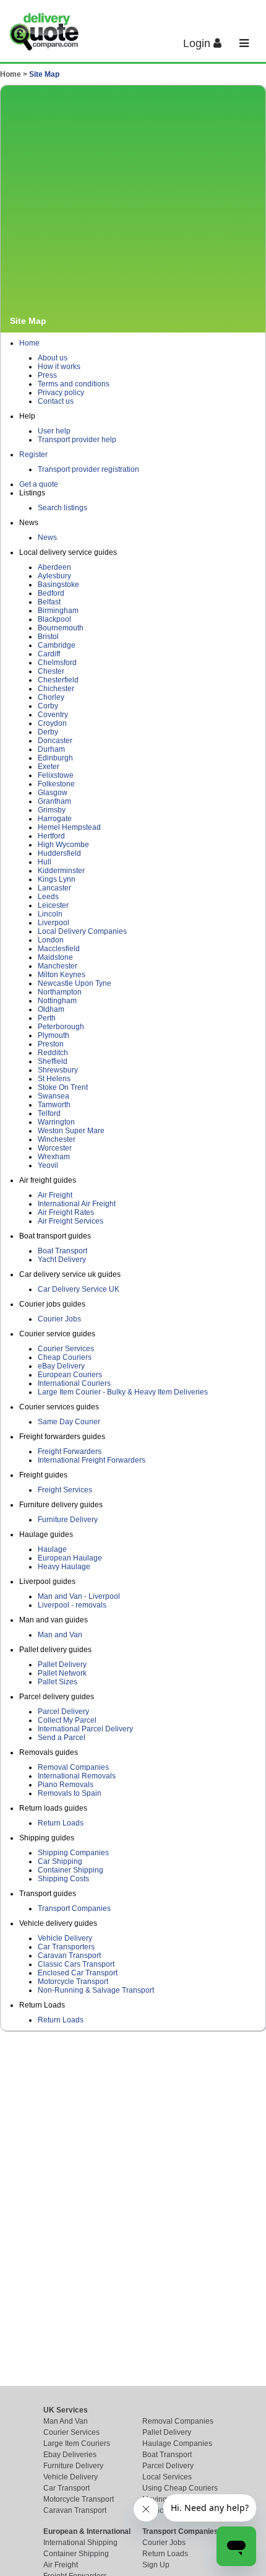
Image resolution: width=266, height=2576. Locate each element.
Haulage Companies (177, 2443)
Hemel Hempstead (69, 827)
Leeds (48, 897)
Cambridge (57, 645)
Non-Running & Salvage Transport (96, 1990)
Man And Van (66, 2421)
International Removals (77, 1776)
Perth (47, 1018)
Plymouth (54, 1035)
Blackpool (54, 619)
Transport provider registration (88, 469)
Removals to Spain (70, 1793)
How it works (59, 367)
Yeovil (48, 1165)
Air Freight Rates (66, 1212)
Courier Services (66, 1349)
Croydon (52, 723)
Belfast (49, 602)
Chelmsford (57, 663)
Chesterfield (58, 680)
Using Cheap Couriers (180, 2488)
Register (33, 455)
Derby (48, 732)
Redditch (53, 1053)
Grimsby (52, 810)
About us (53, 358)
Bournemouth (61, 628)
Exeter (49, 767)
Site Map (44, 74)
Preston (51, 1044)
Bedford (51, 593)
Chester (51, 671)
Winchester (57, 1139)
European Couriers (70, 1375)
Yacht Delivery (62, 1260)
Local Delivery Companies (82, 931)
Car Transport (66, 2488)
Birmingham (58, 611)
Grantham (54, 801)
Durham (51, 749)
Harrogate (55, 819)
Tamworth (54, 1105)
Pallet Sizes (58, 1682)
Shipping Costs (63, 1879)
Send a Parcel (62, 1738)
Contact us (56, 401)
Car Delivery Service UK (79, 1289)
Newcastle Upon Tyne (75, 983)
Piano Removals (66, 1785)
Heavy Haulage (64, 1567)
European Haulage (70, 1558)
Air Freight (55, 1195)
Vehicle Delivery (65, 1938)
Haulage (52, 1549)
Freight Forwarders (70, 1451)
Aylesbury (54, 576)
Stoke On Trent (63, 1087)
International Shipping (80, 2543)
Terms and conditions (74, 384)
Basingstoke (58, 585)
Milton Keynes (62, 975)
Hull (45, 862)
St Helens (54, 1079)
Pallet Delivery (62, 1664)
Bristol (48, 637)
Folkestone (56, 784)
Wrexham (54, 1157)
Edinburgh (55, 758)
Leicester (53, 905)
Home (29, 343)
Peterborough (61, 1027)
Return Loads (61, 1823)
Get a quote (39, 484)
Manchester (58, 966)
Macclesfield (59, 949)
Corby (48, 706)
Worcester (55, 1148)
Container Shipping (71, 1870)
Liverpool (54, 923)
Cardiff (49, 654)
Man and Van (60, 1635)
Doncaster (55, 741)
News (47, 537)
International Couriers (74, 1383)
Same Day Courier (69, 1422)
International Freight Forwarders (92, 1460)
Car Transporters (66, 1947)
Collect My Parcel (67, 1720)
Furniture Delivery (68, 1520)
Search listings (62, 508)
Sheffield (53, 1061)
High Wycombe (63, 845)
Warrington (56, 1122)
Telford (49, 1113)
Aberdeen (54, 567)
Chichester (56, 689)
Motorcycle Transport (73, 1982)
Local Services (167, 2477)
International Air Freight (77, 1204)
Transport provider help (77, 440)
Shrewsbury (58, 1070)
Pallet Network (62, 1673)
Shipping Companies (73, 1853)
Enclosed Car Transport (78, 1973)
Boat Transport (62, 1251)
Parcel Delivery (63, 1712)
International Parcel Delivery (85, 1729)
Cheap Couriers (65, 1357)
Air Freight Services (71, 1221)
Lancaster (54, 888)
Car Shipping (60, 1861)
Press (47, 375)
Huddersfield (59, 853)
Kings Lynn (57, 879)
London (51, 940)
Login (198, 43)
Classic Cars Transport (76, 1964)
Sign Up (156, 2565)
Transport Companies (74, 1908)
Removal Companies (73, 1767)
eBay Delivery (61, 1366)
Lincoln (50, 914)
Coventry (53, 715)
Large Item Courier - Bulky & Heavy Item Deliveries (123, 1392)
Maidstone (55, 957)
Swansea (54, 1096)
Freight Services (65, 1490)
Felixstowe (56, 775)
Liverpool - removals (72, 1605)
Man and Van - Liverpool (79, 1596)
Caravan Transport (69, 1956)
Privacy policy (61, 393)
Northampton (60, 992)
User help (54, 431)
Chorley (51, 697)
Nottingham (57, 1001)
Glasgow (53, 793)
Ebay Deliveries (70, 2455)
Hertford (51, 836)
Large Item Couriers (77, 2443)
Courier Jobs (59, 1319)
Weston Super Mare (71, 1131)
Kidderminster (61, 871)
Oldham (51, 1009)
